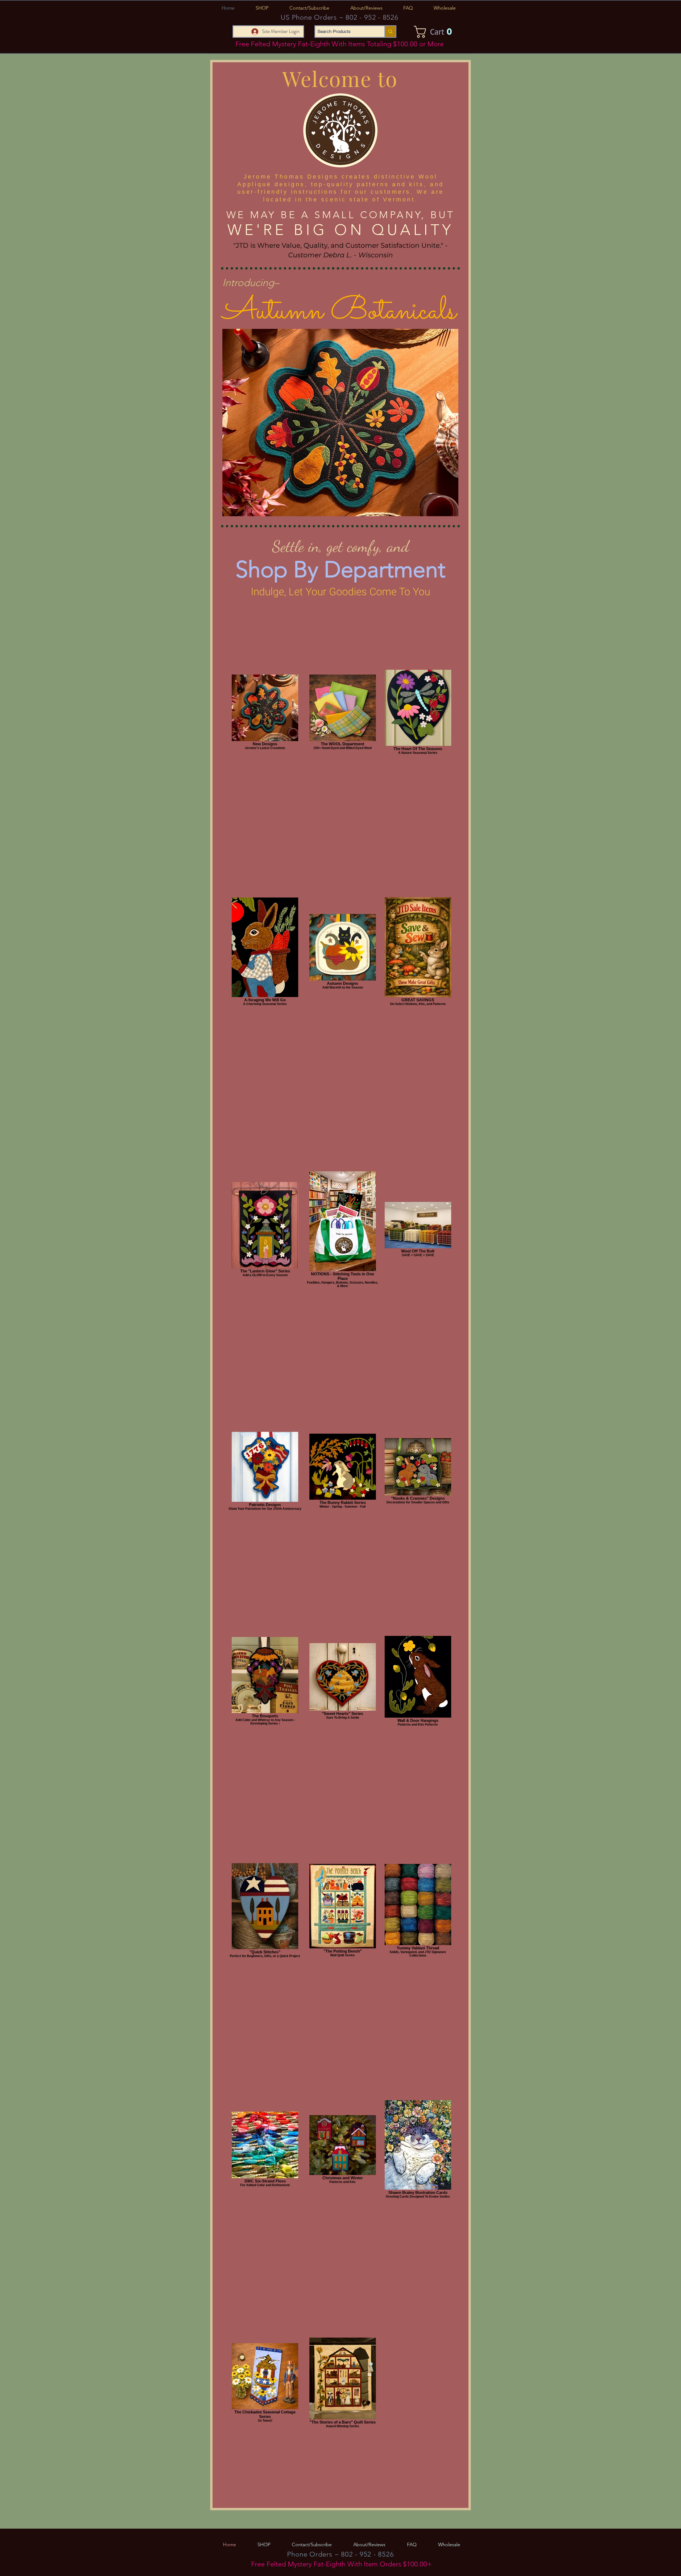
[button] (262, 8)
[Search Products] (390, 32)
